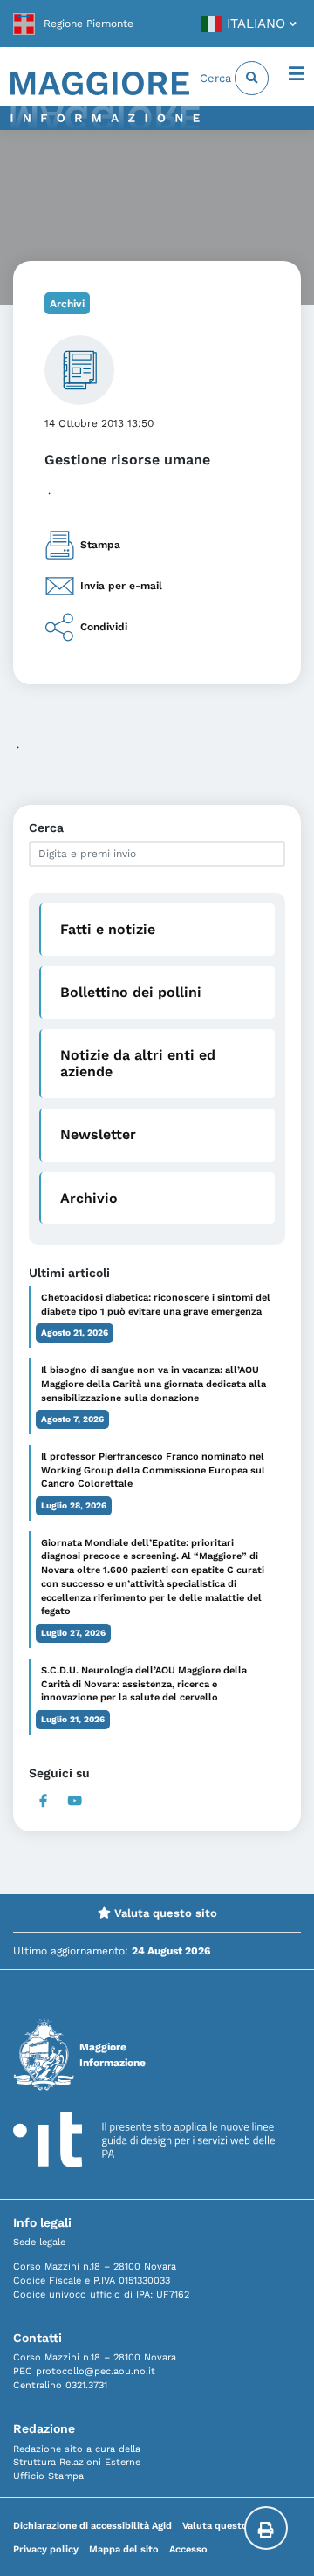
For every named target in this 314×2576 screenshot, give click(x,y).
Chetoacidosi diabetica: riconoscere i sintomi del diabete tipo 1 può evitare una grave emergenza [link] (156, 1305)
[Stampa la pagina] (266, 2528)
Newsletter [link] (98, 1134)
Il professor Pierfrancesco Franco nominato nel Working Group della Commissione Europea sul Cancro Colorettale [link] (153, 1470)
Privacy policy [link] (46, 2549)
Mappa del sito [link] (124, 2549)
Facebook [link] (43, 1801)
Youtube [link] (75, 1801)
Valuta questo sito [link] (164, 1913)
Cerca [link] (217, 78)
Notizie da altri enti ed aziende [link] (138, 1063)
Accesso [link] (188, 2549)
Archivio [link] (89, 1198)
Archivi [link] (67, 304)
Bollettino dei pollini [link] (131, 992)
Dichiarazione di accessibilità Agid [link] (92, 2526)
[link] (73, 24)
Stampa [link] (100, 545)
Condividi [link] (104, 627)
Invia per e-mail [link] (121, 586)
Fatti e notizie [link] (108, 929)
